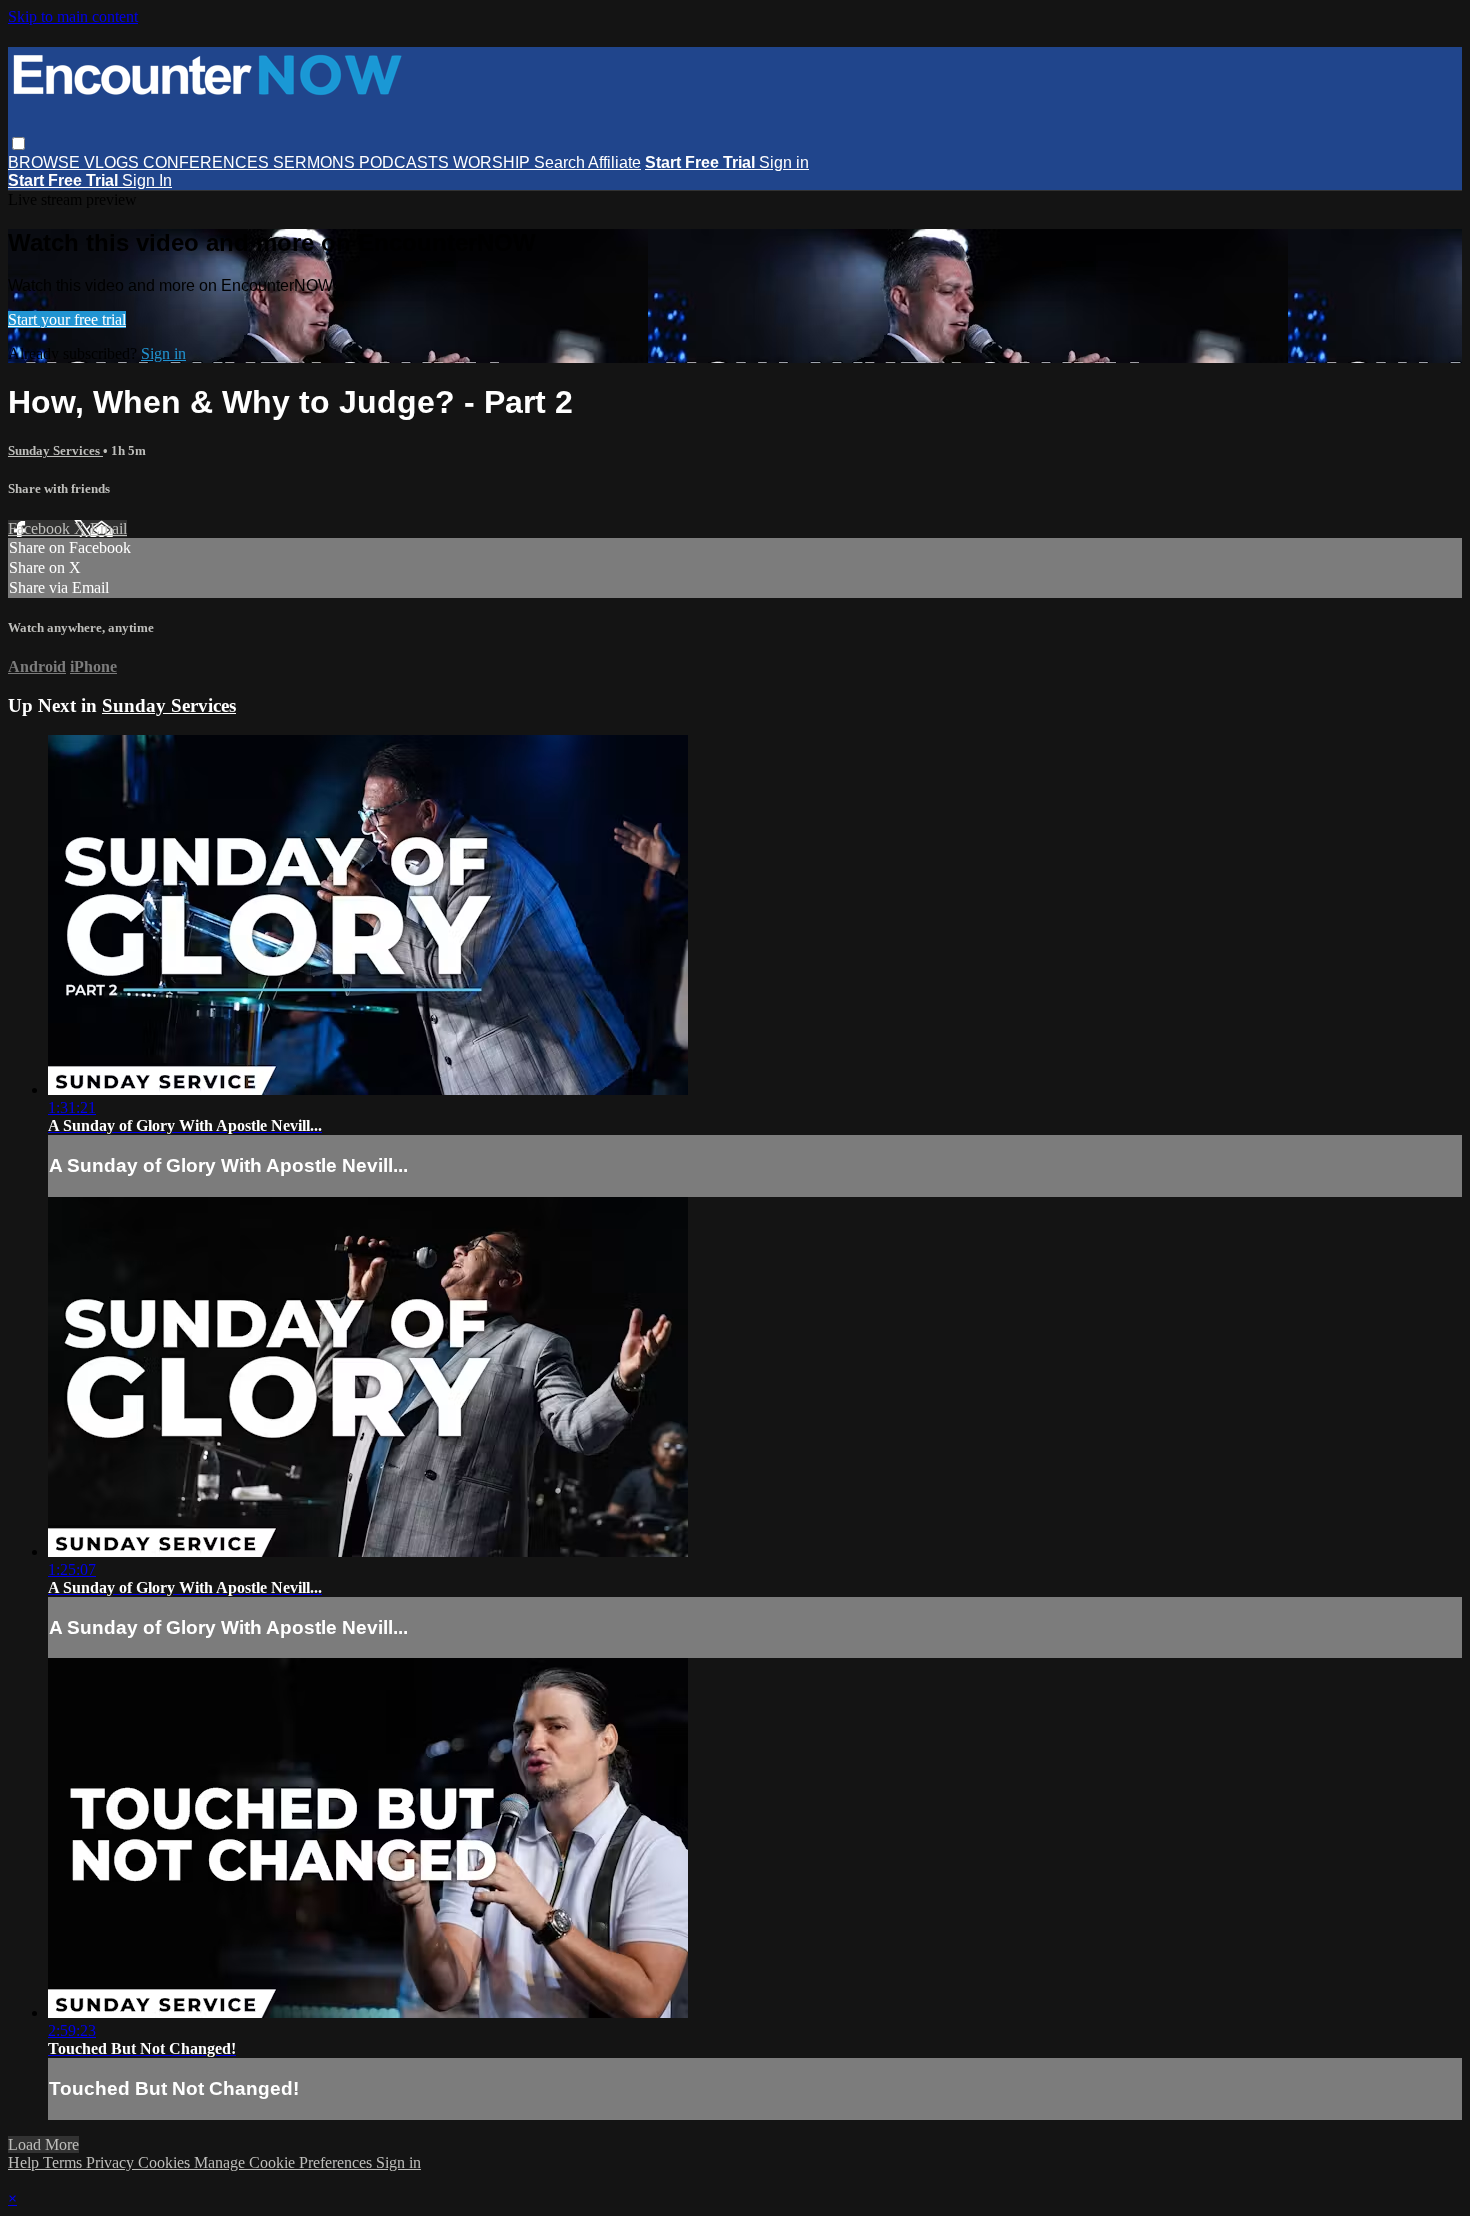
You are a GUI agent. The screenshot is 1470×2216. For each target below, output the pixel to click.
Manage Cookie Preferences (285, 2162)
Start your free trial (67, 319)
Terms (64, 2162)
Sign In (147, 180)
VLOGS (113, 162)
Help (25, 2162)
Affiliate (614, 162)
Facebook (41, 528)
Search (561, 162)
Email (108, 528)
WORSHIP (493, 162)
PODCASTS (406, 162)
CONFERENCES (208, 162)
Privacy (112, 2162)
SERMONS (316, 162)
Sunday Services (55, 450)
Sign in (784, 162)
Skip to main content (73, 16)
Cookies (166, 2162)
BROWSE (46, 162)
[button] (18, 143)
